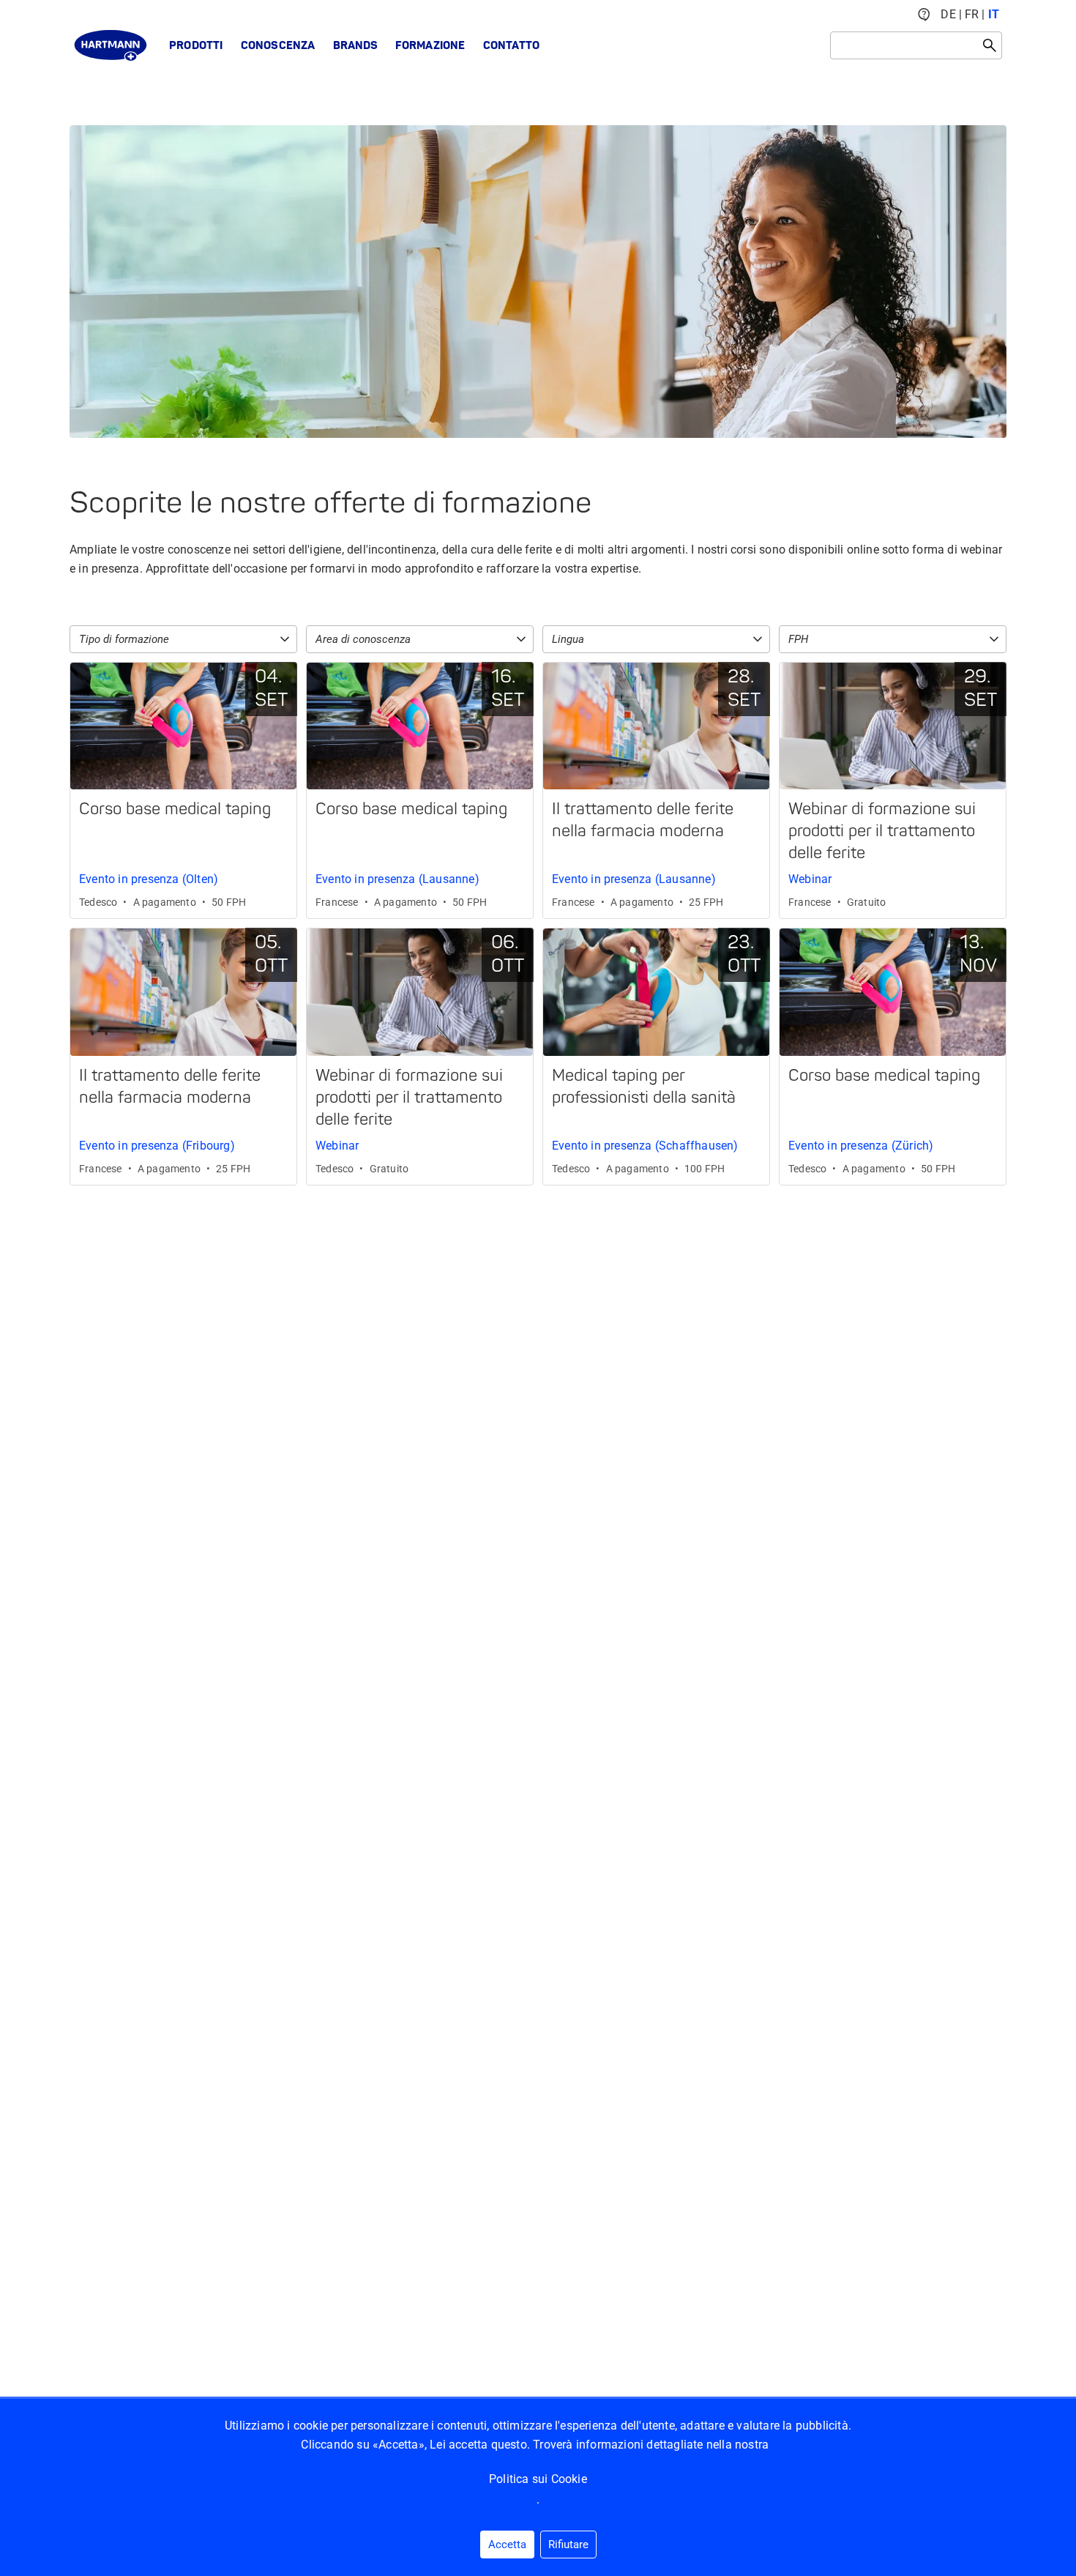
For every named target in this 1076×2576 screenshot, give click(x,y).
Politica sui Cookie (538, 2479)
